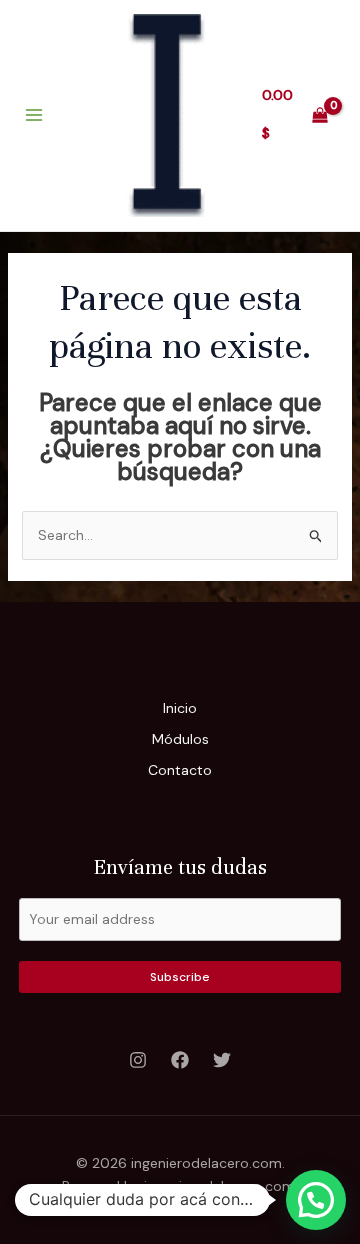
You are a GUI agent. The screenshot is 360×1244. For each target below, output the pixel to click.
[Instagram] (138, 1060)
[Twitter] (222, 1060)
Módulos (180, 739)
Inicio (180, 708)
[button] (316, 1200)
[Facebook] (180, 1060)
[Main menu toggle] (34, 115)
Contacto (180, 770)
